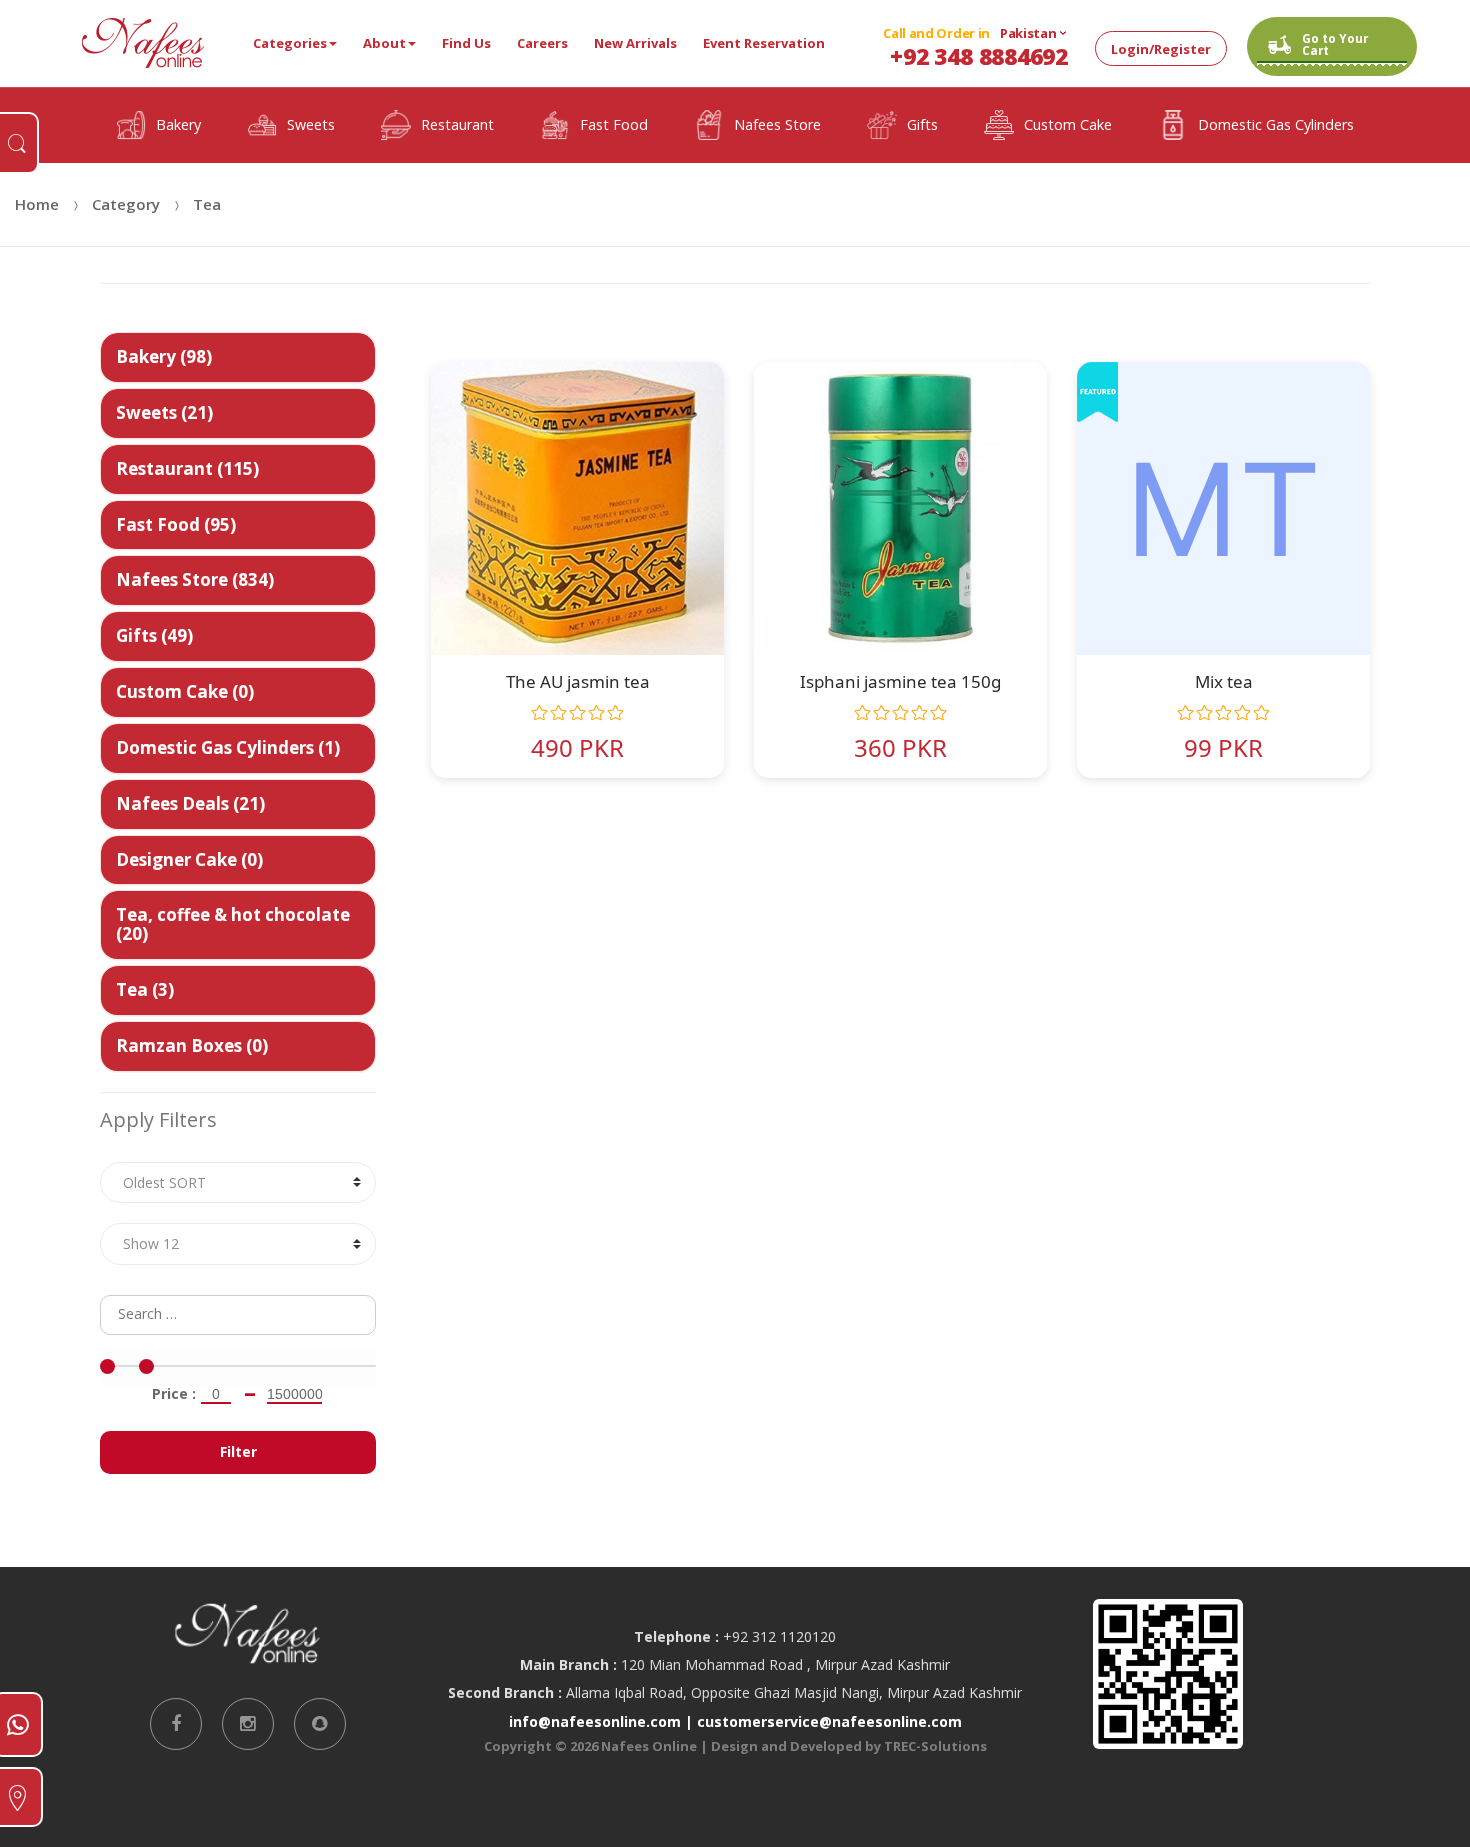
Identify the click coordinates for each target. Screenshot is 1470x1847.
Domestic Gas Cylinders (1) (228, 747)
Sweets (311, 124)
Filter (238, 1451)
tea (207, 204)
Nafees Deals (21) (190, 802)
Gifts (922, 124)
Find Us (466, 43)
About (384, 43)
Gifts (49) (154, 635)
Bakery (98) (164, 356)
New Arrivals (635, 43)
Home (37, 204)
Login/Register (1161, 49)
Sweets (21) (164, 411)
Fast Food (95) (176, 523)
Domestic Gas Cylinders (1276, 124)
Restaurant (457, 124)
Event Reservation (764, 43)
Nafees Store (777, 124)
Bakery (178, 124)
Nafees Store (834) (195, 579)
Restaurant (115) (187, 467)
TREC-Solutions (935, 1746)
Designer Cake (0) (189, 858)
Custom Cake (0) (185, 691)
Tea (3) (145, 989)
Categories (290, 43)
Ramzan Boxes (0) (192, 1045)
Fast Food (614, 124)
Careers (542, 43)
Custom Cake (1068, 124)
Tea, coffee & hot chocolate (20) (233, 924)
